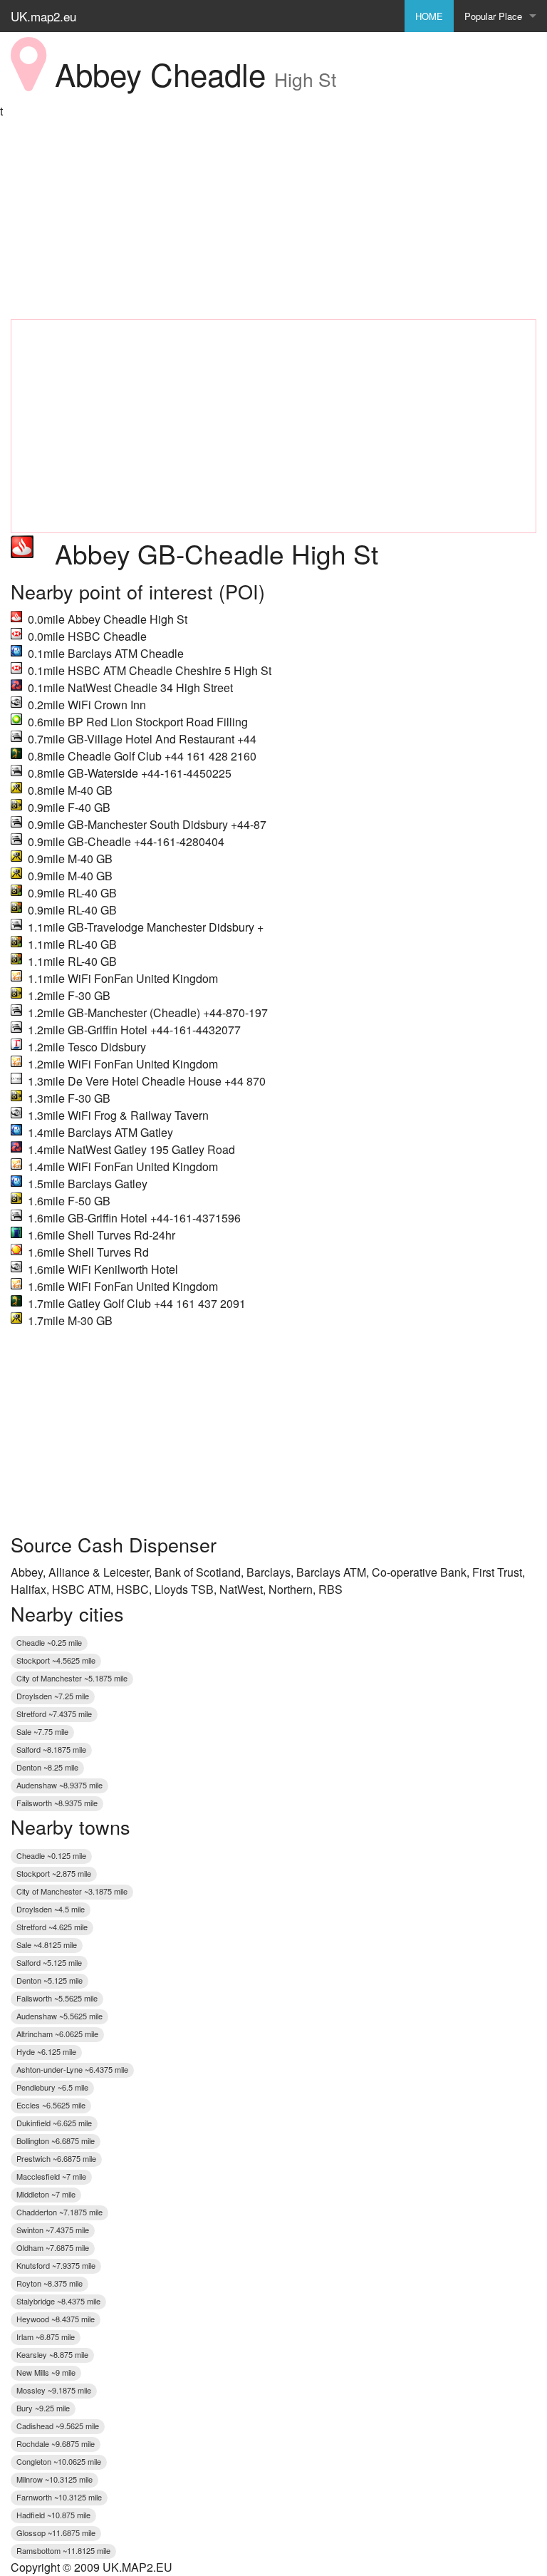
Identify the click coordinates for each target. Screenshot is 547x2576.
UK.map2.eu (43, 16)
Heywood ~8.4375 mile (56, 2319)
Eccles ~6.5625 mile (51, 2105)
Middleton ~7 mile (46, 2194)
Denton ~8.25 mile (47, 1767)
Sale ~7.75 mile (42, 1731)
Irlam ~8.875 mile (46, 2337)
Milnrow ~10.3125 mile (54, 2479)
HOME (429, 16)
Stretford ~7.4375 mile (54, 1714)
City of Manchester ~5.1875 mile (72, 1678)
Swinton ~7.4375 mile (53, 2230)
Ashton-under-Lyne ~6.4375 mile (72, 2069)
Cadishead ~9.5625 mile (58, 2426)
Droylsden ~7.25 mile (53, 1696)
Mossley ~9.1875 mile (54, 2390)
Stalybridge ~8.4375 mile (58, 2301)
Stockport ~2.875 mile (54, 1873)
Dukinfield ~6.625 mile (54, 2123)
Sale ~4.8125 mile (47, 1944)
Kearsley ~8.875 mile (52, 2354)
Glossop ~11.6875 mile (56, 2533)
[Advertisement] (273, 220)
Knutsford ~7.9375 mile (56, 2265)
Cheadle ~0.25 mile (49, 1642)
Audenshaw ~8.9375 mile (59, 1785)
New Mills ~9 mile (46, 2372)
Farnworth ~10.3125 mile (59, 2497)
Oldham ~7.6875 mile (53, 2247)
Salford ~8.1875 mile (51, 1749)
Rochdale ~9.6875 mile (56, 2443)
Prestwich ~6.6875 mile (56, 2158)
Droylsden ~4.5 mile (51, 1909)
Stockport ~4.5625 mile (56, 1660)
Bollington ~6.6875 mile (56, 2140)
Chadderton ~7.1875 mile (59, 2212)
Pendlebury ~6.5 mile (52, 2087)
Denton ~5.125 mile (50, 1980)
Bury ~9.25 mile (43, 2408)
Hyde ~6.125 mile (46, 2051)
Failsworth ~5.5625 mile (57, 1998)
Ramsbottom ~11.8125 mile (63, 2550)
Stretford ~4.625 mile (52, 1927)
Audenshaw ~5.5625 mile (59, 2016)
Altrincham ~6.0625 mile (57, 2034)
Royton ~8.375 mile (50, 2283)
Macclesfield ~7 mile (51, 2176)
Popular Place (493, 16)
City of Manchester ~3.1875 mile (72, 1891)
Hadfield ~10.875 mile (53, 2515)
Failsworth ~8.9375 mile (57, 1803)
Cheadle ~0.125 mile (51, 1855)
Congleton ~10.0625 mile (59, 2461)
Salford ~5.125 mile (49, 1962)
